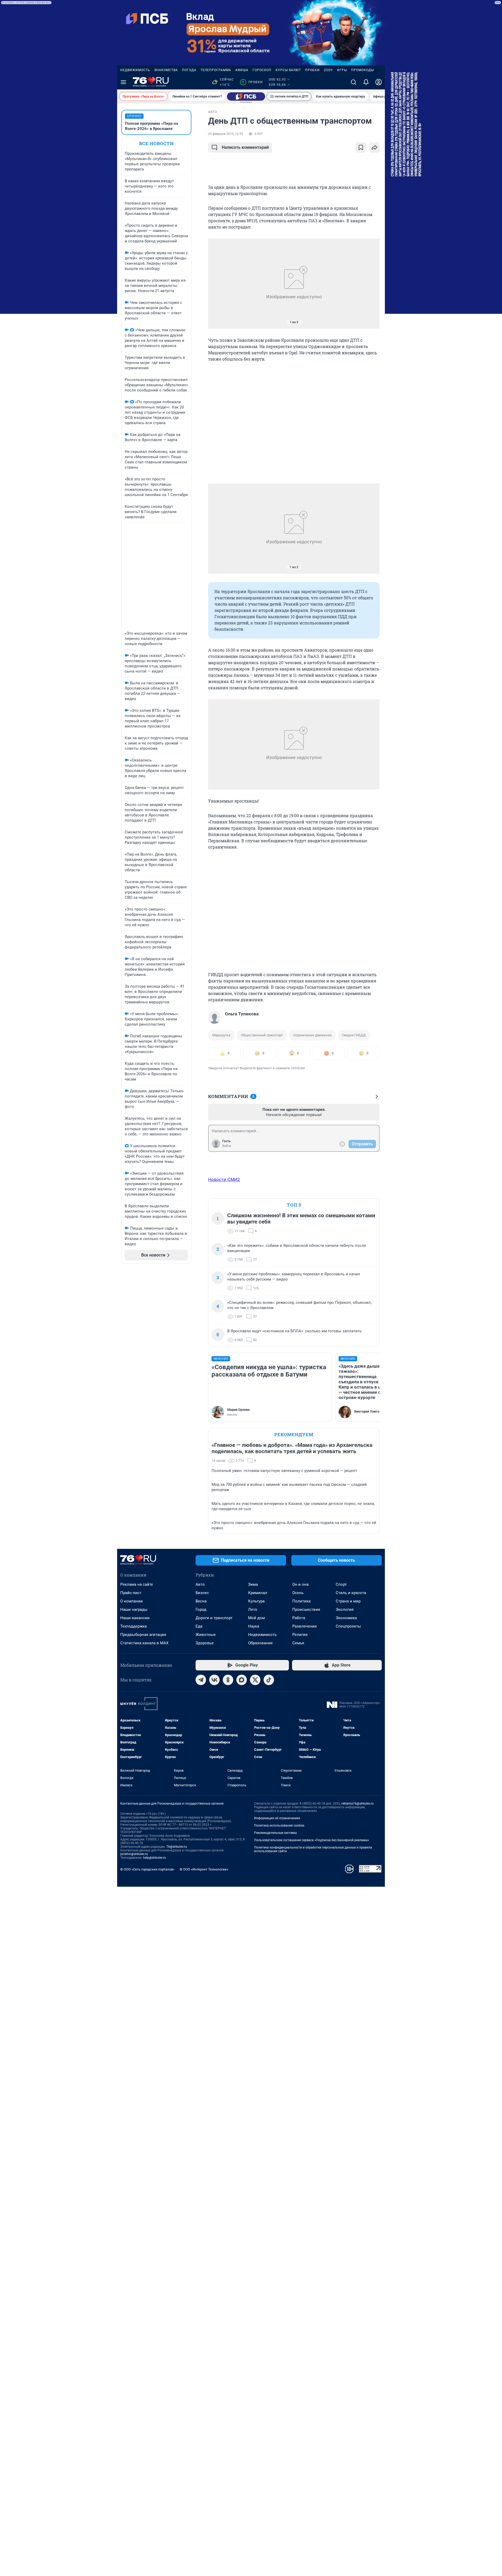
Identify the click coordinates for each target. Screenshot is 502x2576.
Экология (345, 1610)
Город (201, 1610)
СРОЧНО (134, 116)
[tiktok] (269, 1680)
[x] (255, 1680)
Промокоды (363, 70)
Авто (200, 1584)
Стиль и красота (351, 1593)
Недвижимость (135, 70)
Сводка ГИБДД (354, 1035)
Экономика (346, 1618)
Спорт (341, 1584)
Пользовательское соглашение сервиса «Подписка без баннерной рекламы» (312, 1840)
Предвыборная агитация (143, 1635)
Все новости (156, 143)
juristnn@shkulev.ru (134, 1854)
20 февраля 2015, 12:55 (226, 134)
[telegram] (201, 1680)
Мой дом (256, 1618)
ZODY (328, 70)
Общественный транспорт (262, 1035)
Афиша (242, 70)
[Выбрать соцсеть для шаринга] (374, 147)
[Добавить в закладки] (361, 147)
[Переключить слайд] (219, 284)
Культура (256, 1601)
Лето (253, 1610)
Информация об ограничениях (277, 1818)
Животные (206, 1635)
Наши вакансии (135, 1618)
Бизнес (202, 1593)
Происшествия (306, 1610)
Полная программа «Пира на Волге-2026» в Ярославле (152, 126)
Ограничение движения (312, 1035)
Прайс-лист (131, 1593)
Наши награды (134, 1610)
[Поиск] (353, 82)
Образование (260, 1643)
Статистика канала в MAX (144, 1643)
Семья (298, 1643)
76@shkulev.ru (177, 1847)
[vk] (214, 1680)
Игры (342, 70)
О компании (132, 1601)
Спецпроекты (348, 1626)
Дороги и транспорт (214, 1618)
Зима (253, 1584)
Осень (298, 1593)
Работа (299, 1618)
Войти (227, 1146)
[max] (242, 1680)
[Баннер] (246, 96)
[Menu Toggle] (123, 82)
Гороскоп (262, 70)
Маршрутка (221, 1035)
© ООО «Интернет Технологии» (204, 1869)
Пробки (312, 70)
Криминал (258, 1593)
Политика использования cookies (279, 1826)
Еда (199, 1626)
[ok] (228, 1680)
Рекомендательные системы (275, 1833)
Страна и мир (348, 1601)
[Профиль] (379, 82)
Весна (201, 1601)
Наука (254, 1626)
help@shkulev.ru (155, 1858)
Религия (300, 1635)
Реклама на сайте (137, 1584)
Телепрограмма (216, 70)
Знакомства (166, 70)
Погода (189, 70)
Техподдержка (133, 1626)
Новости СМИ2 (224, 1179)
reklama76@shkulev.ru (358, 1804)
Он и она (300, 1584)
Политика (301, 1601)
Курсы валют (288, 70)
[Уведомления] (366, 82)
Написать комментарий (245, 147)
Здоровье (205, 1643)
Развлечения (304, 1626)
